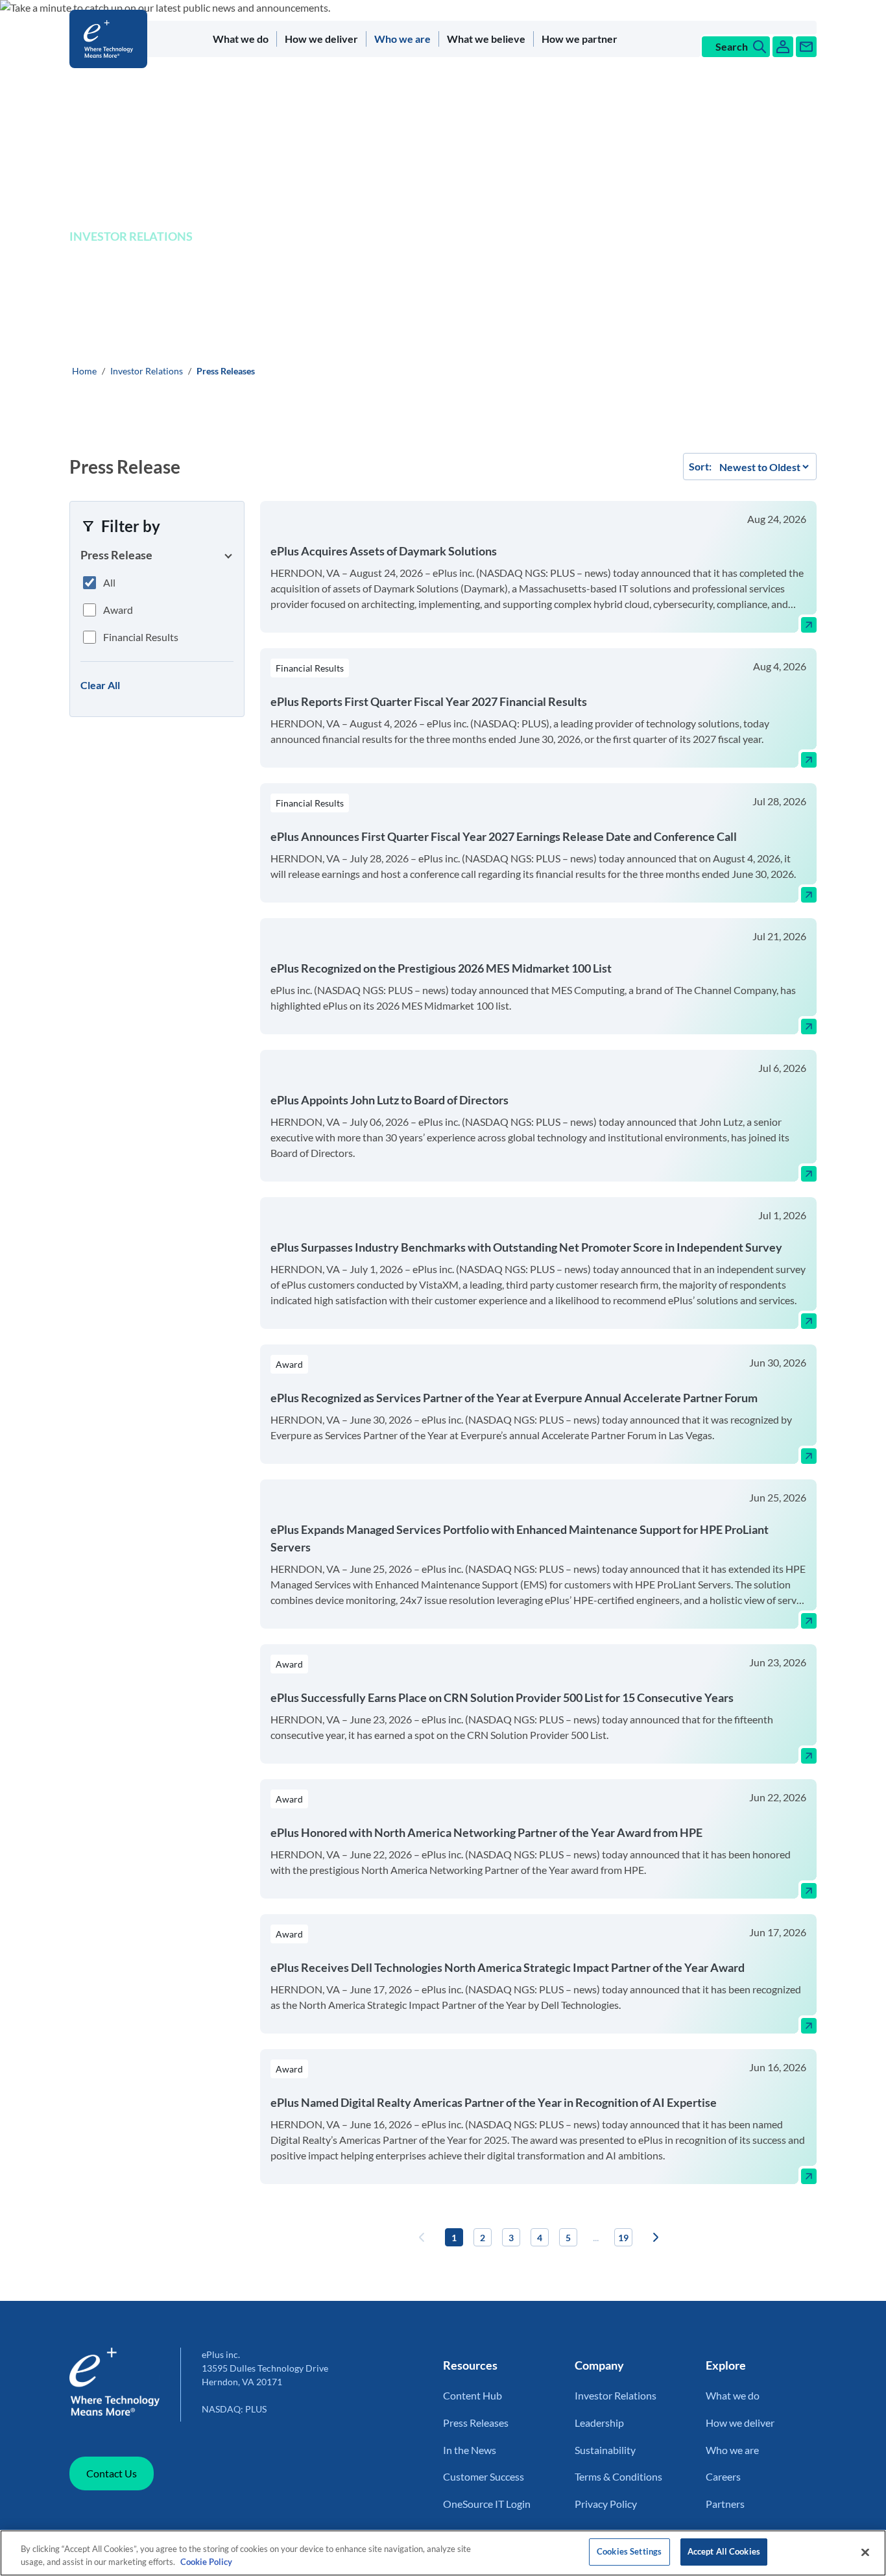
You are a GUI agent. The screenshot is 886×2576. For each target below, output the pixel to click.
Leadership (599, 2423)
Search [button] (732, 46)
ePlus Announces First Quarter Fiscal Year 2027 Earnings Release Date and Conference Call (504, 836)
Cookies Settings (629, 2551)
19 (623, 2238)
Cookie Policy (206, 2562)
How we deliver (321, 39)
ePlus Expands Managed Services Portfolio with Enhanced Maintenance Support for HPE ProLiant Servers (520, 1538)
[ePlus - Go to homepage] (111, 39)
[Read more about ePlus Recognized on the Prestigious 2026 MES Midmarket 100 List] (809, 1027)
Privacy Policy (606, 2504)
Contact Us (112, 2473)
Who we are (402, 39)
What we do (241, 39)
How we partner (580, 39)
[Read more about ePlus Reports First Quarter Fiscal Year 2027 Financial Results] (809, 760)
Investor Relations (147, 371)
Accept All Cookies (724, 2551)
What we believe (486, 39)
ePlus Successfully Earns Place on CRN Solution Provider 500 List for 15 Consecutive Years (502, 1697)
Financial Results (141, 637)
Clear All (100, 685)
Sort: (700, 466)
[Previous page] (422, 2237)
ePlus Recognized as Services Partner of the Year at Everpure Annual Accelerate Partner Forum (514, 1398)
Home (84, 371)
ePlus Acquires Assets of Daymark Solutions (384, 551)
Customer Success (484, 2476)
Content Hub (473, 2395)
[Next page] (656, 2237)
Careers (723, 2476)
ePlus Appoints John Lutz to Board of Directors (389, 1100)
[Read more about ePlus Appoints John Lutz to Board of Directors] (809, 1174)
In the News (470, 2450)
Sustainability (605, 2450)
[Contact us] (806, 47)
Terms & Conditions (618, 2476)
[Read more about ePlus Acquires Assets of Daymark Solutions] (809, 625)
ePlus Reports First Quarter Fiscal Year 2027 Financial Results (429, 701)
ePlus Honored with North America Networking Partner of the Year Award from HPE (486, 1832)
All (109, 582)
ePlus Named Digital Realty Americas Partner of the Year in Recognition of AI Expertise (494, 2102)
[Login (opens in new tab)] (783, 47)
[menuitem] (241, 39)
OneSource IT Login (487, 2504)
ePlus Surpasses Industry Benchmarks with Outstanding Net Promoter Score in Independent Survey (526, 1247)
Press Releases (476, 2423)
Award (118, 610)
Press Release (116, 555)
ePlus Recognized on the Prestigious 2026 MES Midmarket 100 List (441, 968)
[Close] (865, 2552)
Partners (725, 2504)
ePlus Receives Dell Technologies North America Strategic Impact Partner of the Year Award (508, 1967)
